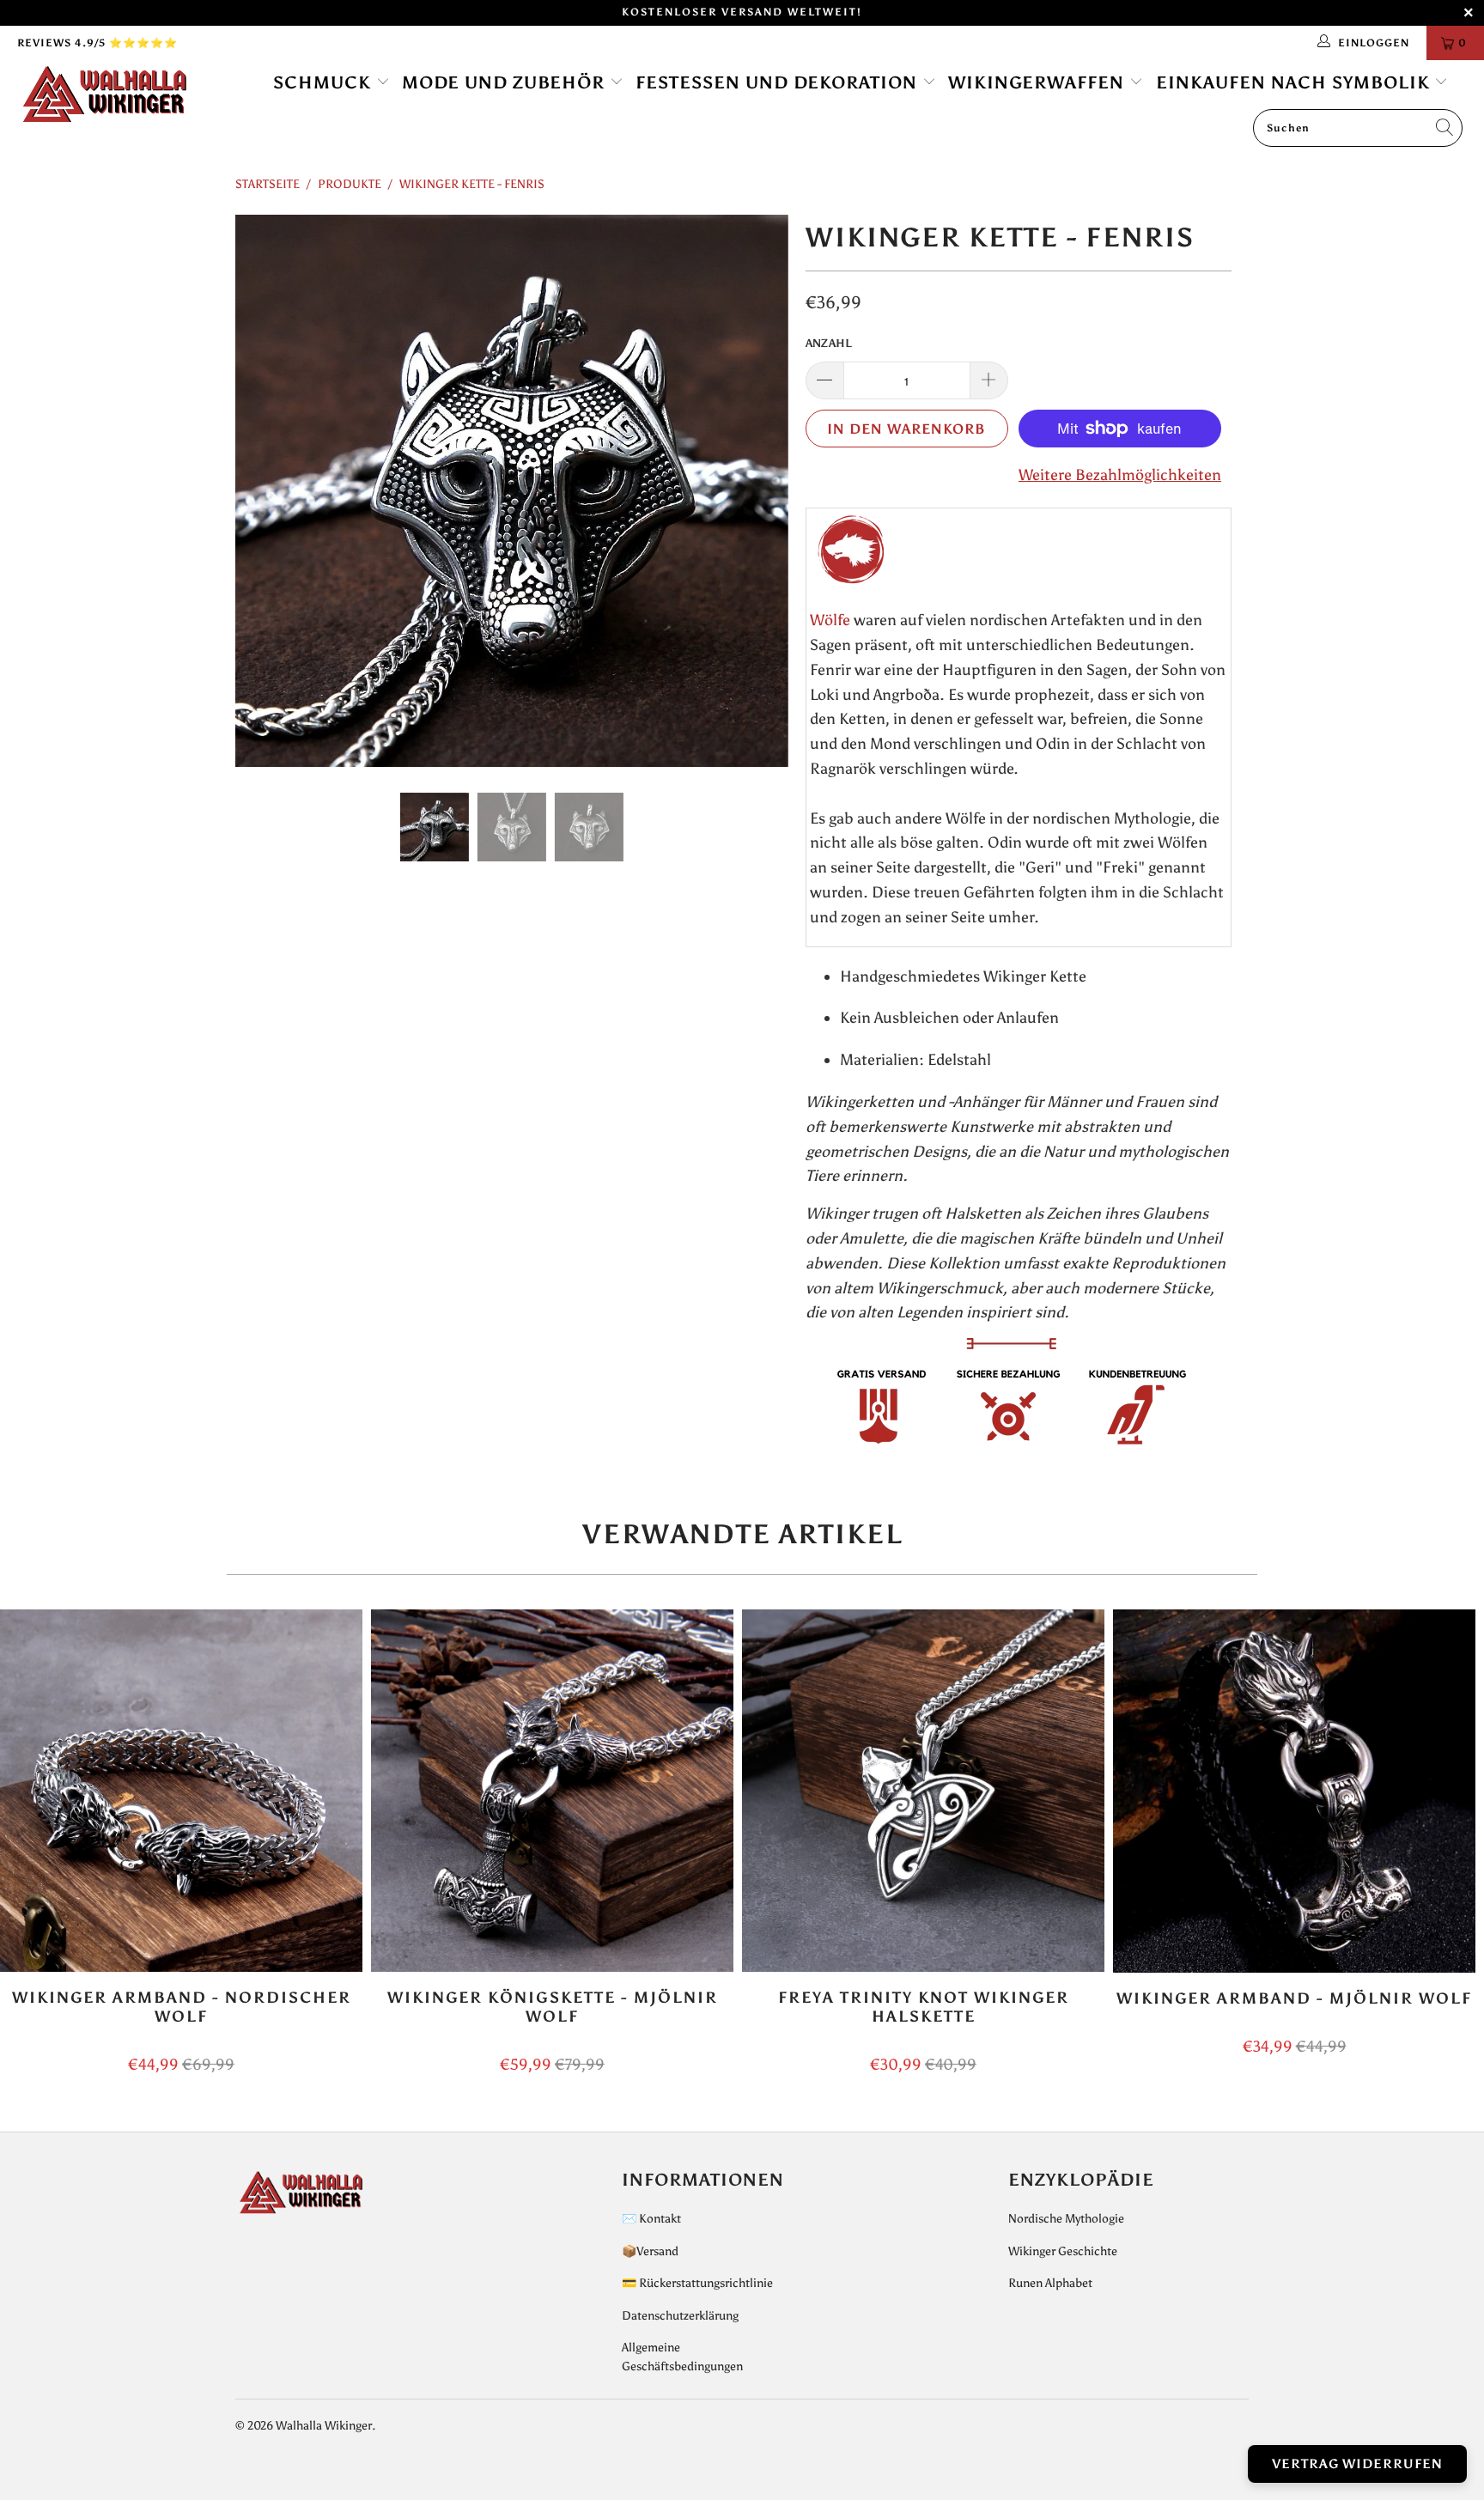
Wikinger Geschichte (1063, 2251)
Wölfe (830, 620)
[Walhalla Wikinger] (127, 95)
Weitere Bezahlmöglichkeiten (1120, 475)
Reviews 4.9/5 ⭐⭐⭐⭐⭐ (97, 43)
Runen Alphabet (1050, 2283)
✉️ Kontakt (651, 2219)
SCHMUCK (325, 82)
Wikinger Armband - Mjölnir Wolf (1294, 1791)
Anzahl (829, 343)
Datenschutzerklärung (680, 2316)
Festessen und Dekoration (779, 82)
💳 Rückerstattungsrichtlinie (697, 2283)
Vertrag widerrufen (1357, 2464)
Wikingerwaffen (1039, 82)
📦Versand (650, 2251)
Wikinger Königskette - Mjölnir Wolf (552, 1791)
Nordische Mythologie (1066, 2219)
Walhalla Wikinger (324, 2426)
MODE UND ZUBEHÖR (506, 82)
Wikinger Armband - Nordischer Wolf (181, 1791)
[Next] (759, 491)
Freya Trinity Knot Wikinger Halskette (923, 1791)
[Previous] (265, 491)
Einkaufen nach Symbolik (1295, 82)
